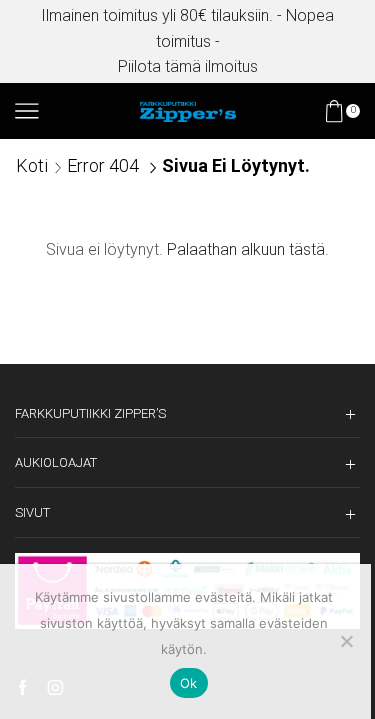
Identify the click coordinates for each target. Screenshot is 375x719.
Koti (32, 165)
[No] (346, 641)
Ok (189, 683)
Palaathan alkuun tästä (246, 249)
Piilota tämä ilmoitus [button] (188, 66)
